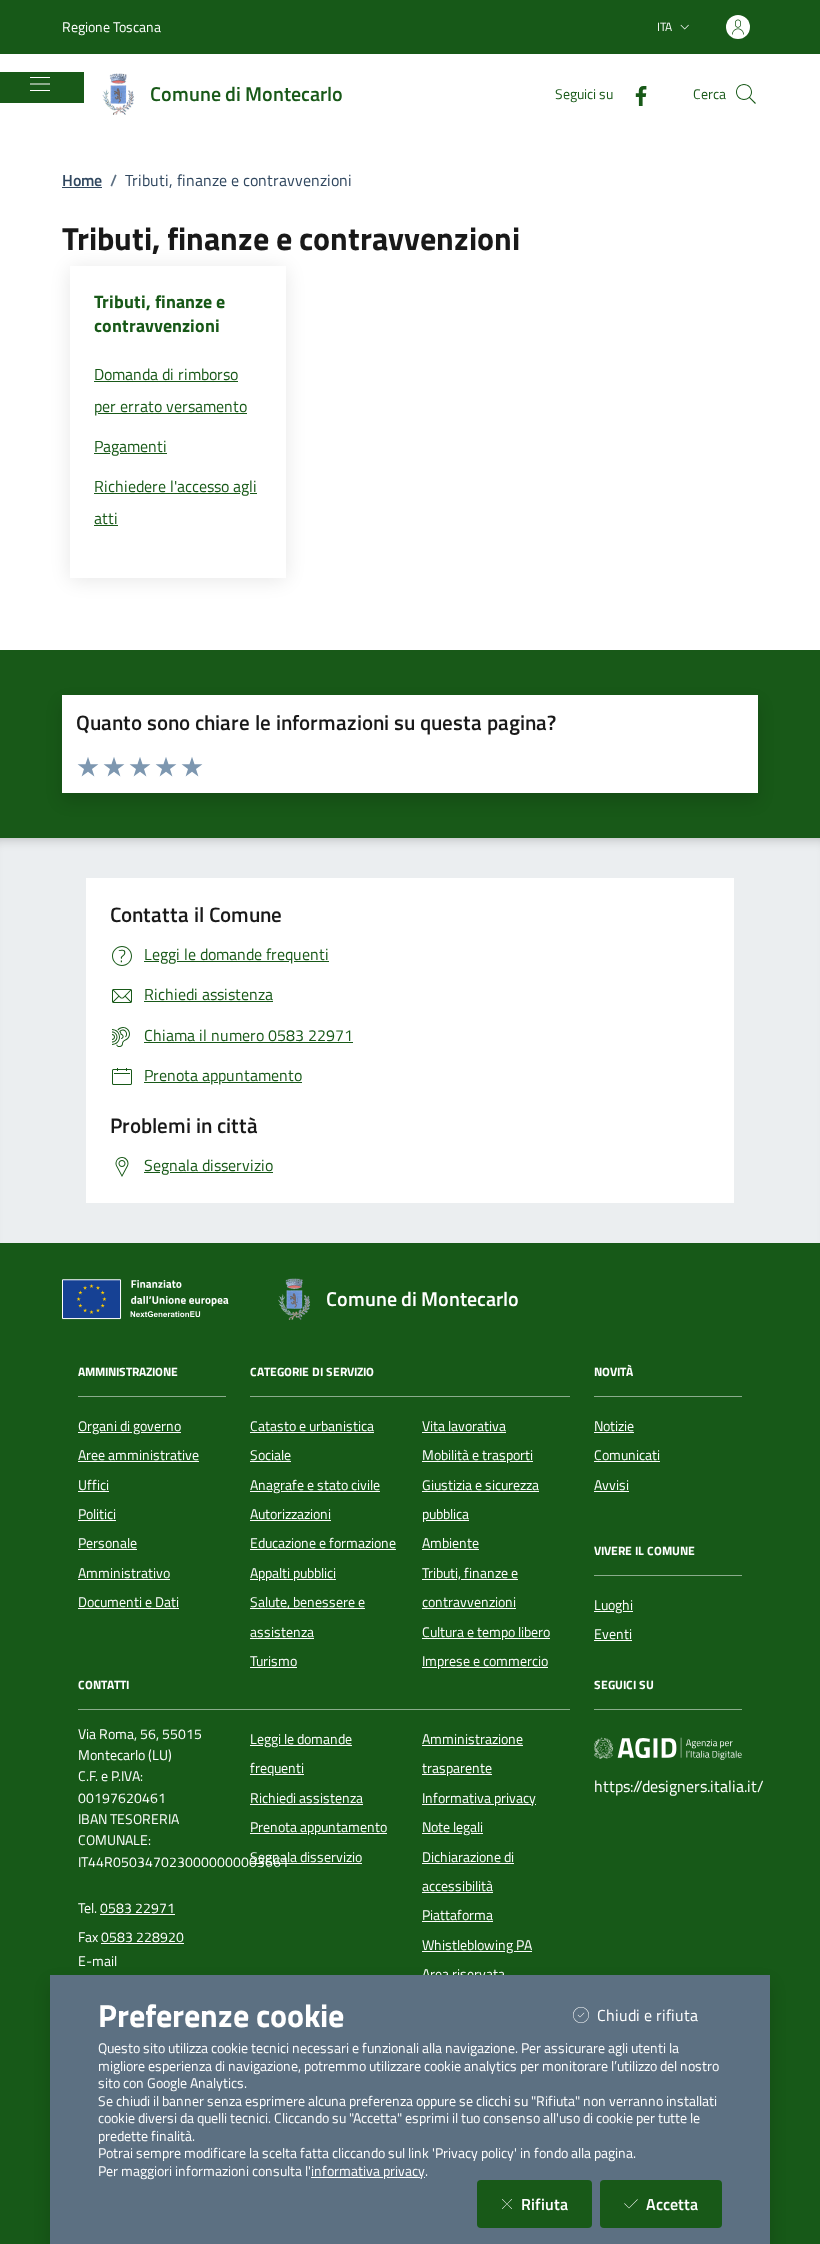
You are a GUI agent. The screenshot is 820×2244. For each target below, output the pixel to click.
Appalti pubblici (293, 1573)
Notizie (614, 1426)
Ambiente (450, 1543)
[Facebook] (633, 93)
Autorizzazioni (290, 1514)
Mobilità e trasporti (477, 1455)
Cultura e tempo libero (486, 1632)
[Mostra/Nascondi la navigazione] (40, 84)
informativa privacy (368, 2171)
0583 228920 (142, 1937)
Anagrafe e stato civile (315, 1485)
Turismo (273, 1661)
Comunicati (627, 1455)
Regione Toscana (111, 26)
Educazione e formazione (323, 1543)
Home (82, 180)
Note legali (452, 1827)
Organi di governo (129, 1426)
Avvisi (611, 1485)
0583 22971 (137, 1908)
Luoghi (613, 1605)
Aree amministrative (138, 1455)
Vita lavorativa (464, 1426)
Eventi (613, 1634)
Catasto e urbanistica (312, 1426)
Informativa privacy (479, 1798)
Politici (97, 1514)
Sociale (270, 1455)
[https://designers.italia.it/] (668, 1747)
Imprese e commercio (485, 1661)
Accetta (684, 2203)
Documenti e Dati (128, 1602)
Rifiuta (556, 2203)
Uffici (93, 1485)
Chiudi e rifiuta (659, 2014)
